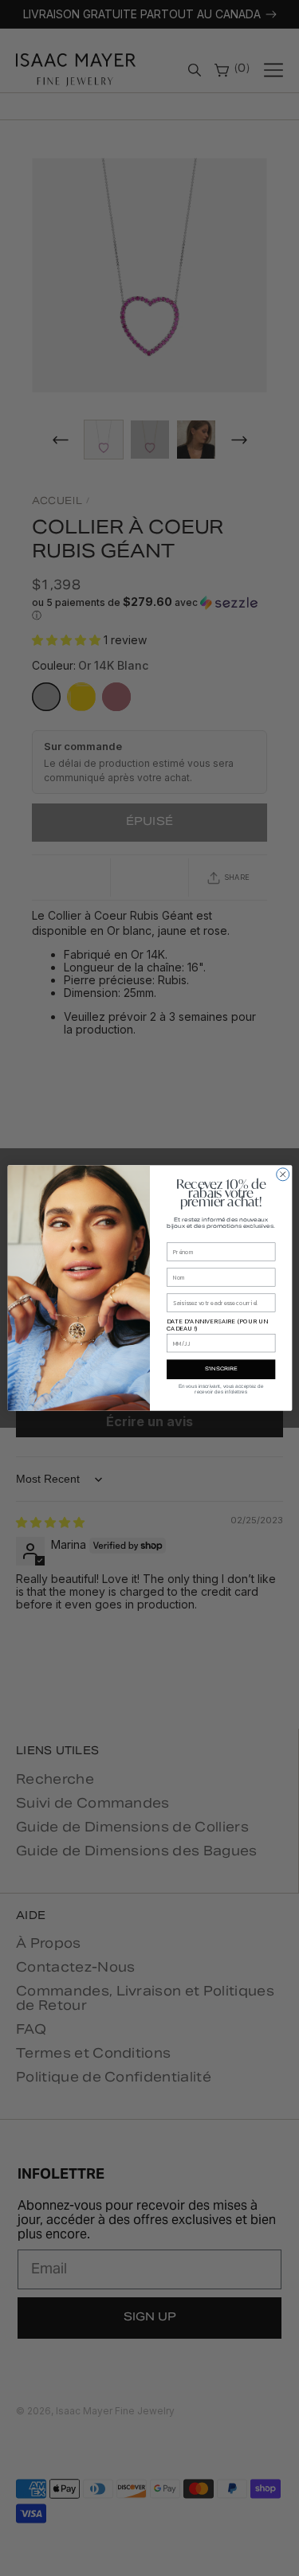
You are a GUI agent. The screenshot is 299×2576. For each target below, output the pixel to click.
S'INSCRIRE (220, 1370)
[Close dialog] (282, 1175)
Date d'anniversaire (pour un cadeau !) (217, 1324)
